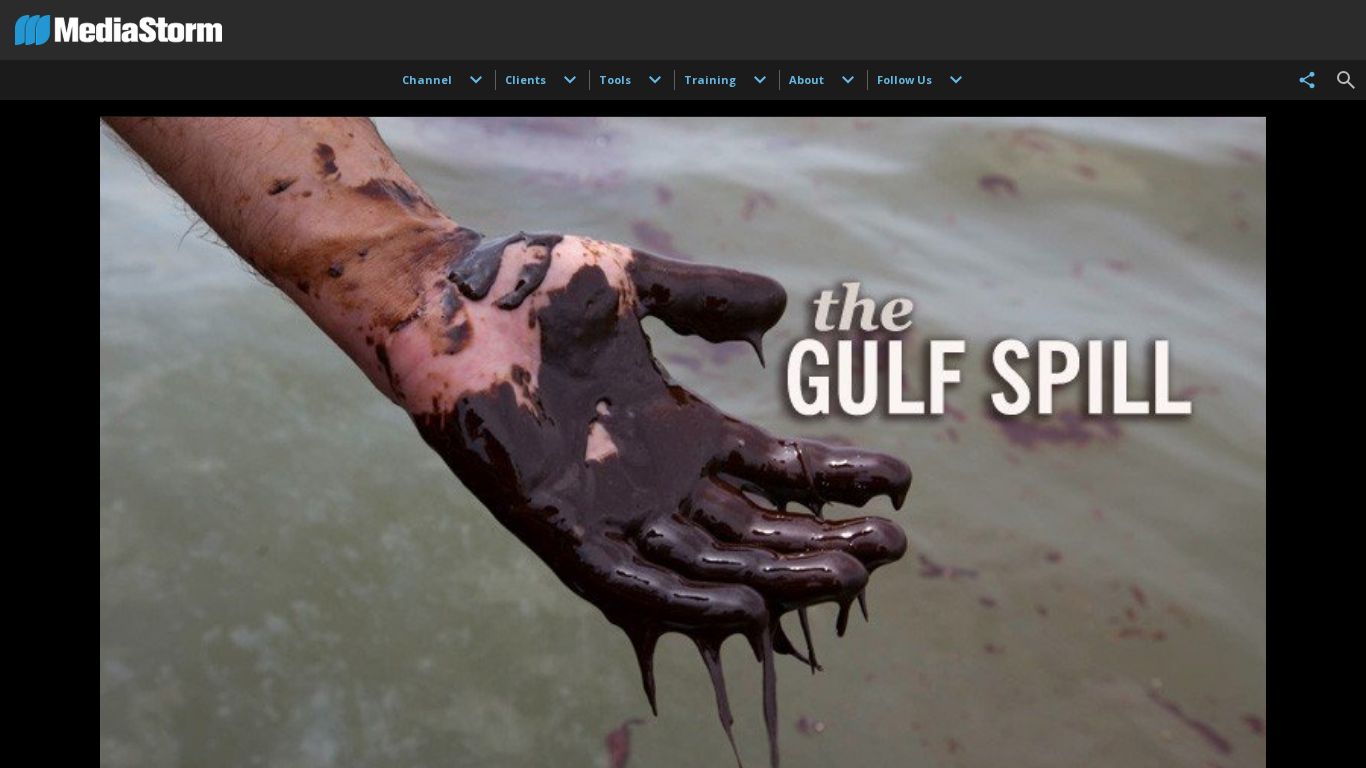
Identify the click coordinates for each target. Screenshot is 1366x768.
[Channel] (476, 80)
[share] (1307, 80)
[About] (848, 80)
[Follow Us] (956, 80)
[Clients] (570, 80)
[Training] (760, 80)
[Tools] (655, 80)
